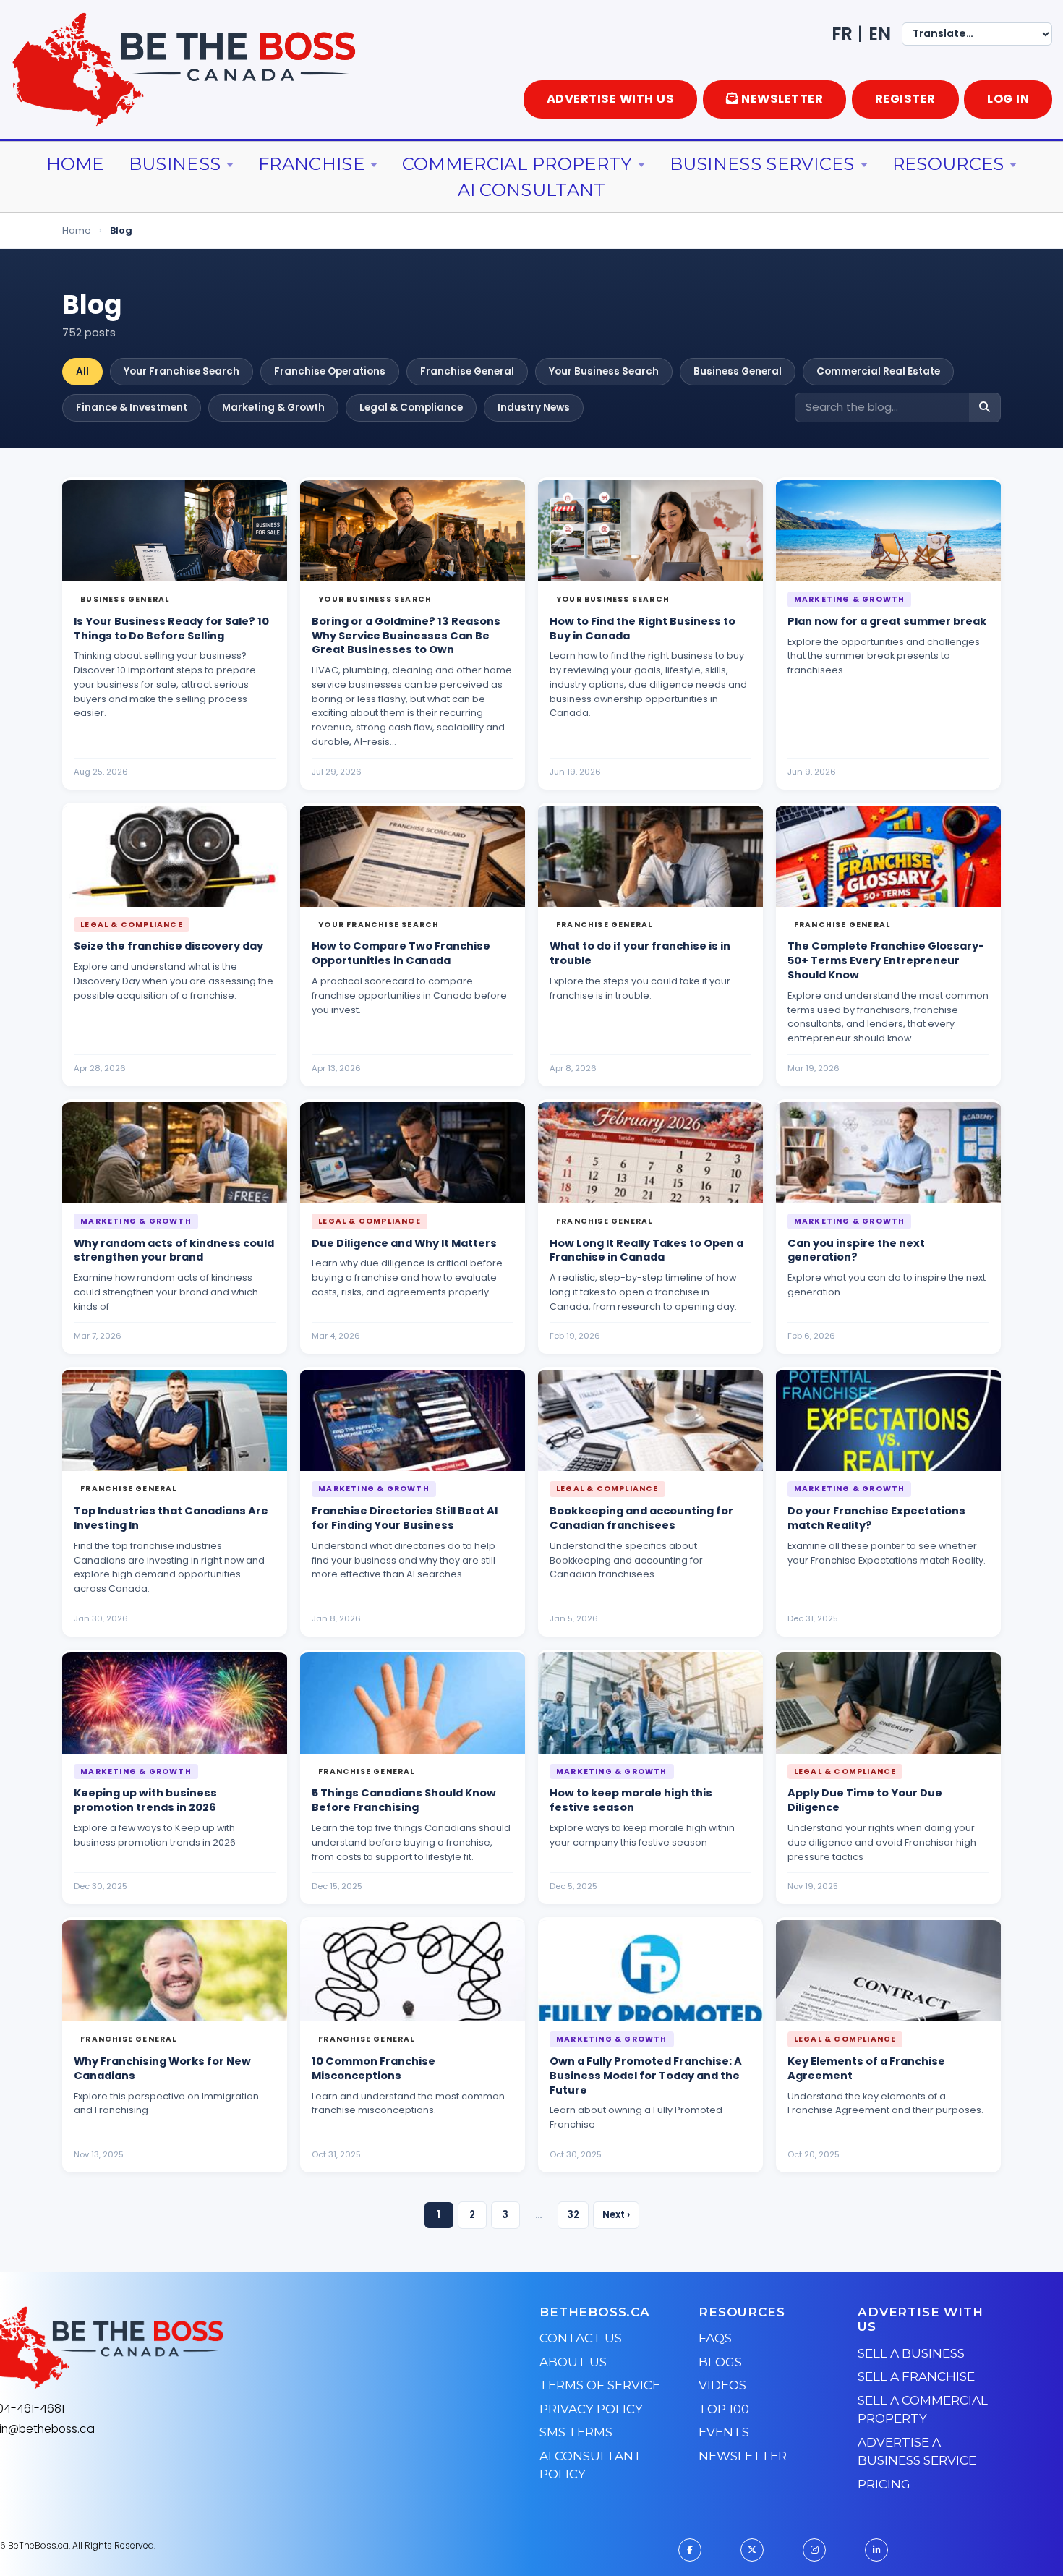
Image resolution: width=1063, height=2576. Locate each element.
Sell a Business (911, 2353)
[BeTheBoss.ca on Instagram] (814, 2550)
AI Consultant (532, 190)
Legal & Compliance (411, 408)
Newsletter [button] (782, 99)
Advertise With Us (611, 99)
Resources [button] (948, 164)
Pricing (884, 2484)
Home (75, 164)
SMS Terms (576, 2432)
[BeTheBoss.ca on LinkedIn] (876, 2550)
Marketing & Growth (273, 408)
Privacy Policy (591, 2409)
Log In (1008, 99)
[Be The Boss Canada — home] (189, 2348)
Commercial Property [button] (517, 164)
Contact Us (581, 2338)
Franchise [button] (311, 164)
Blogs (720, 2362)
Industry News (534, 408)
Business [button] (175, 164)
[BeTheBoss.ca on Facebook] (690, 2550)
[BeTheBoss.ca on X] (752, 2550)
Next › (616, 2215)
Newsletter (743, 2456)
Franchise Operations (330, 371)
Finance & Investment (132, 408)
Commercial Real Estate (878, 371)
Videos (722, 2385)
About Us (573, 2362)
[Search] (985, 408)
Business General (738, 371)
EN (880, 34)
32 (573, 2215)
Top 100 (724, 2409)
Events (724, 2432)
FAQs (715, 2338)
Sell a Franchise (916, 2376)
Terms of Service (600, 2385)
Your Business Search (604, 371)
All (82, 371)
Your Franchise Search (182, 371)
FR (842, 34)
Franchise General (467, 371)
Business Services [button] (762, 164)
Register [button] (905, 99)
